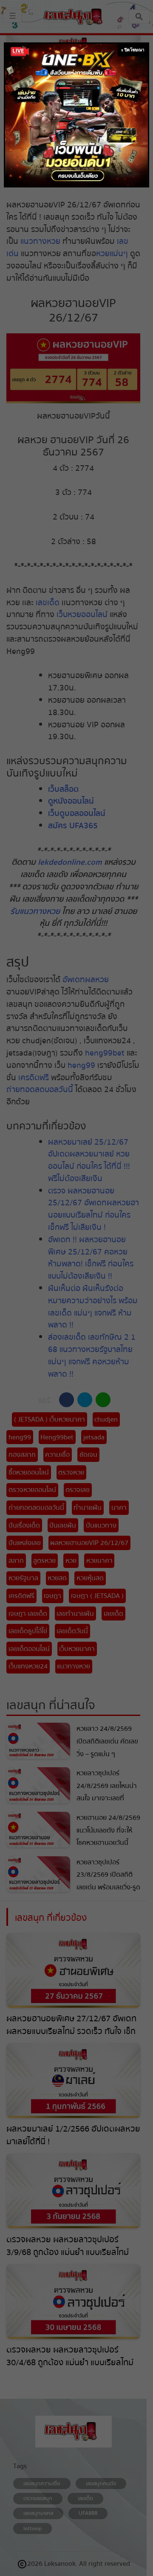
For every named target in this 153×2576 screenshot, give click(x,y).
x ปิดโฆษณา (133, 50)
